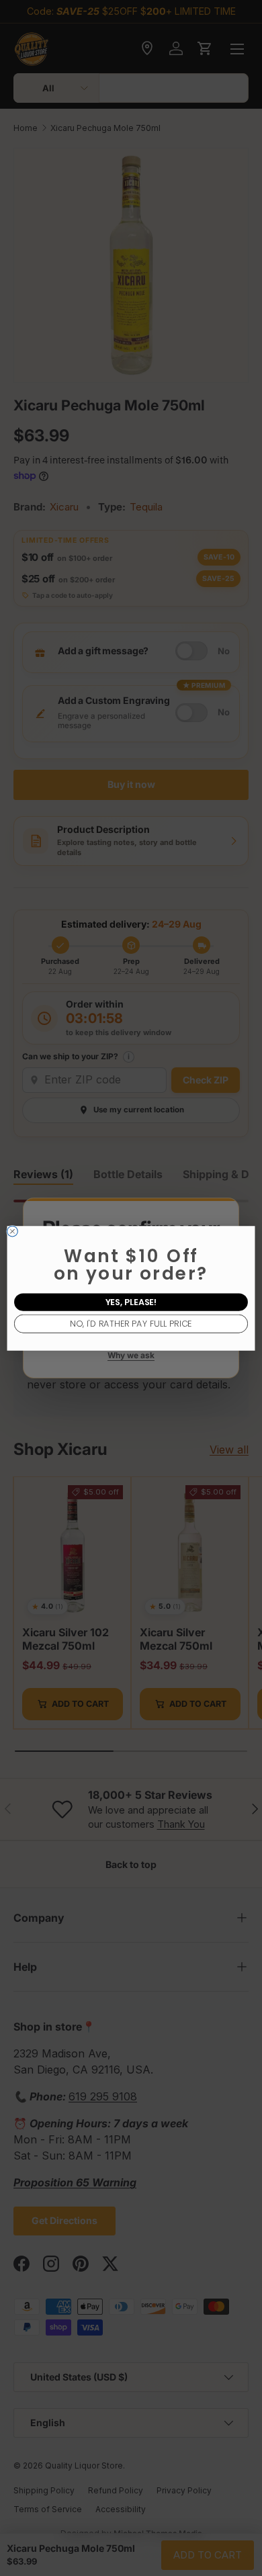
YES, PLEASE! (131, 1301)
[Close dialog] (13, 1231)
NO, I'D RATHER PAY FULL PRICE (131, 1323)
